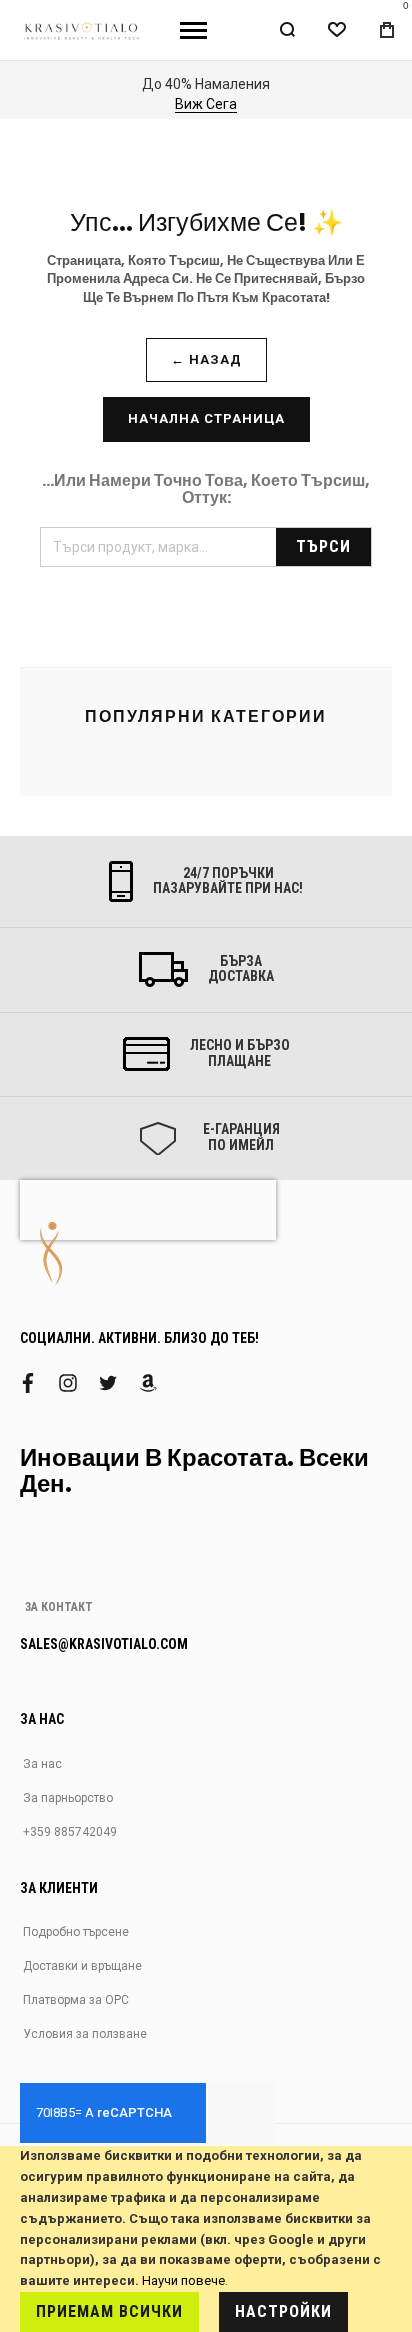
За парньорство (68, 1798)
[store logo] (82, 29)
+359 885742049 (70, 1832)
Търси (323, 546)
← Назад (206, 359)
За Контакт (59, 1607)
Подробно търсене (76, 1932)
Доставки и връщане (82, 1966)
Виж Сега (106, 104)
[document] (206, 2239)
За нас (42, 1764)
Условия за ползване (85, 2034)
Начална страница (206, 418)
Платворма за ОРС (76, 2000)
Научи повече (183, 2280)
